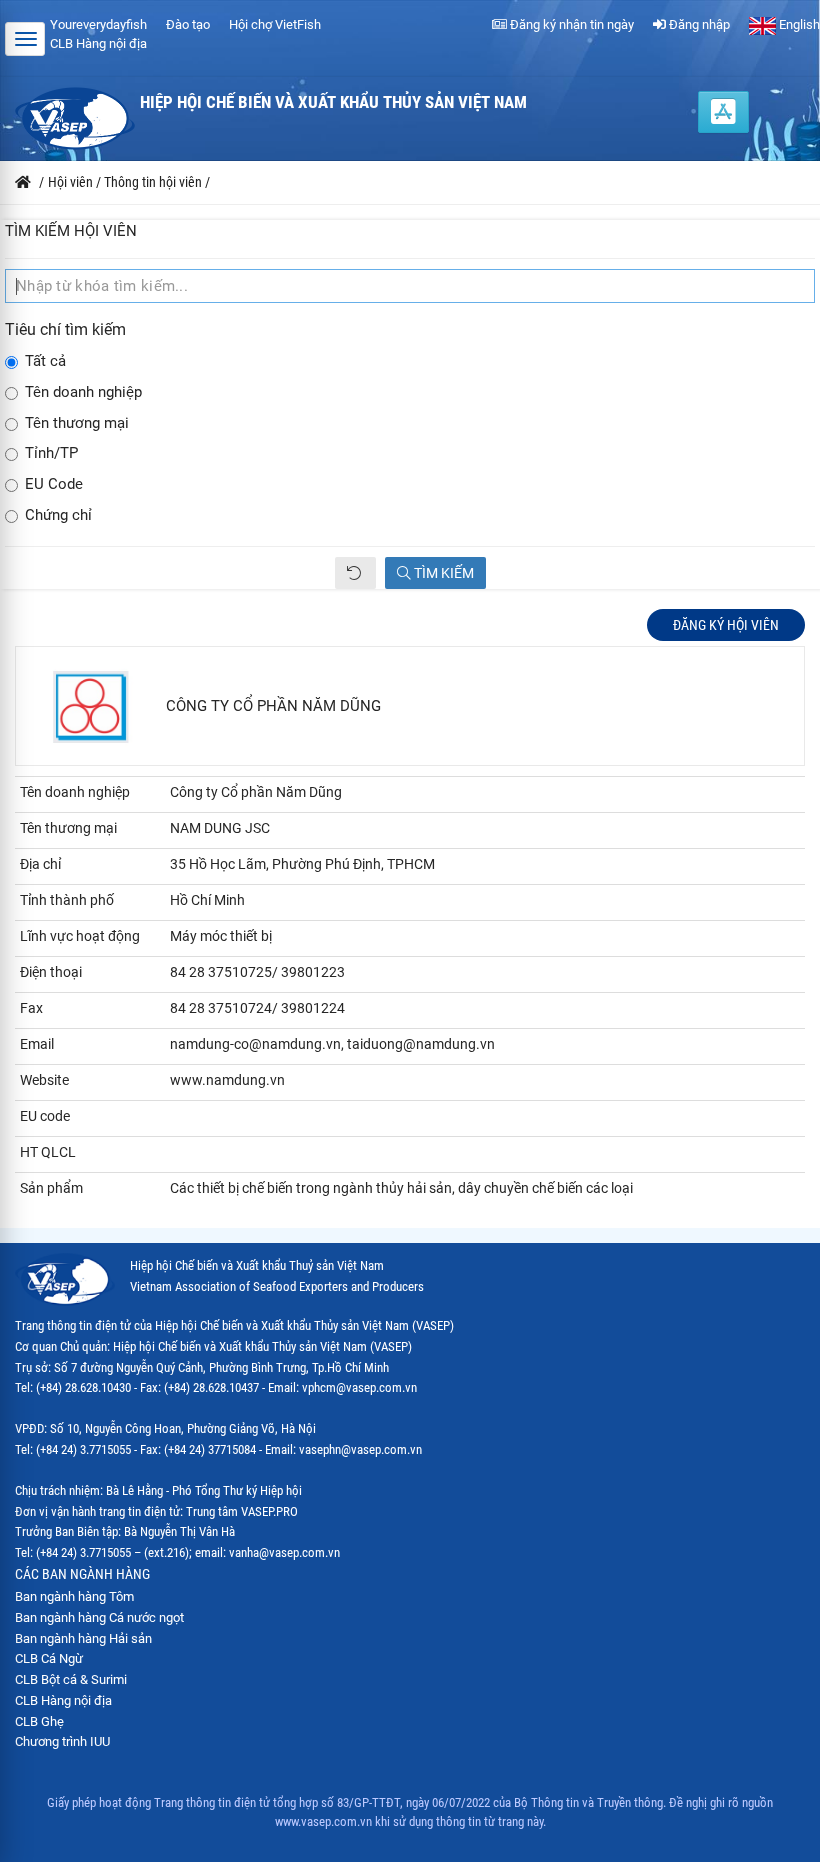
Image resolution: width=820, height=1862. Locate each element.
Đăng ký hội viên (726, 625)
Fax (31, 1008)
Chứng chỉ (58, 515)
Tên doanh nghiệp (83, 392)
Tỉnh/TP (51, 453)
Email (37, 1044)
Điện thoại (51, 972)
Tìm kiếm (442, 573)
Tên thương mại (77, 423)
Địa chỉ (40, 864)
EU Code (54, 484)
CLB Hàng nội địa (98, 43)
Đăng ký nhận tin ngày (570, 24)
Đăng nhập (698, 24)
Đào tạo (188, 24)
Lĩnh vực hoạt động (80, 936)
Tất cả (45, 361)
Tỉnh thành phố (67, 900)
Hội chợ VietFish (275, 24)
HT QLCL (48, 1152)
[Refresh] (355, 573)
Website (44, 1080)
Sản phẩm (51, 1188)
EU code (45, 1116)
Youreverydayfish (98, 24)
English (798, 24)
